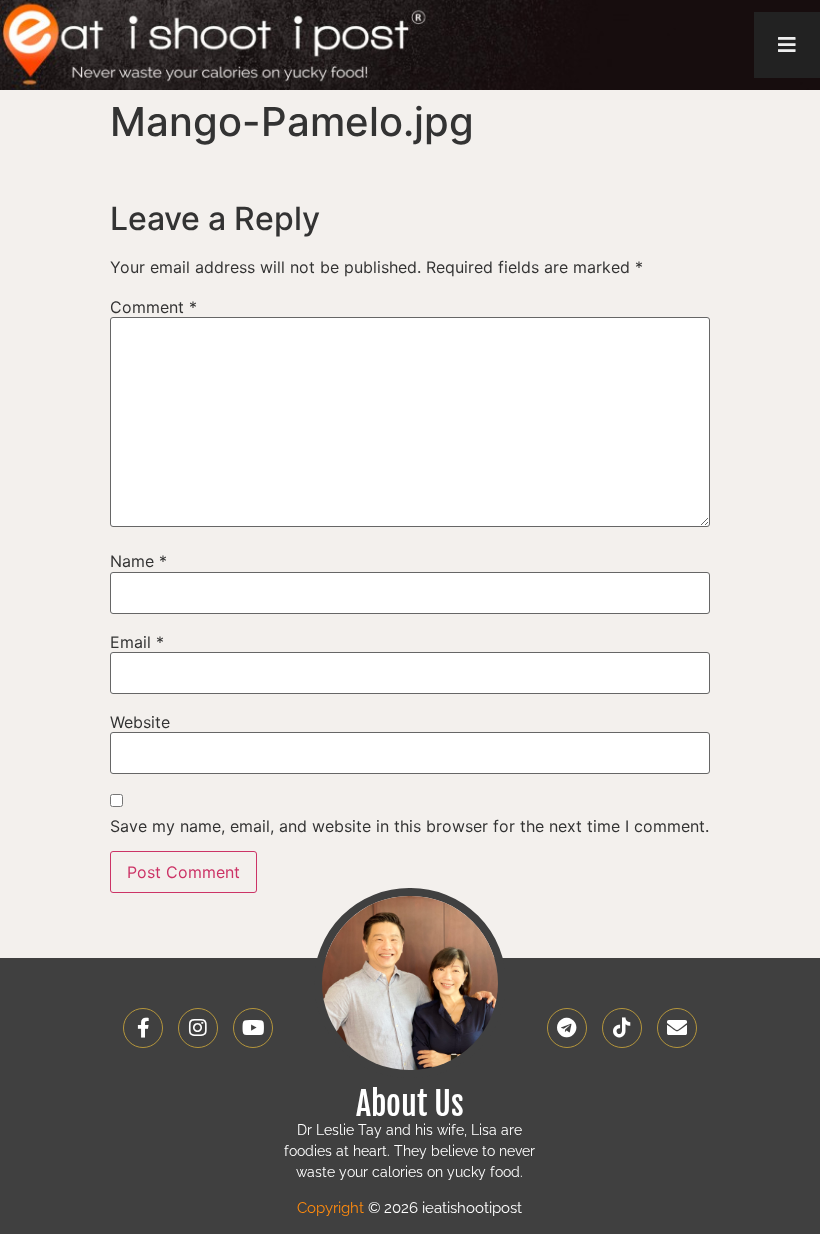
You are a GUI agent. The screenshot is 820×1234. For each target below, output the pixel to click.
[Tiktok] (622, 1028)
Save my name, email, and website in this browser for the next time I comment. (409, 826)
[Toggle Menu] (787, 45)
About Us (410, 1104)
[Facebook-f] (143, 1028)
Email (137, 642)
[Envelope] (677, 1028)
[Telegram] (567, 1028)
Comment (153, 307)
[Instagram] (198, 1028)
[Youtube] (253, 1028)
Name (138, 561)
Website (140, 722)
